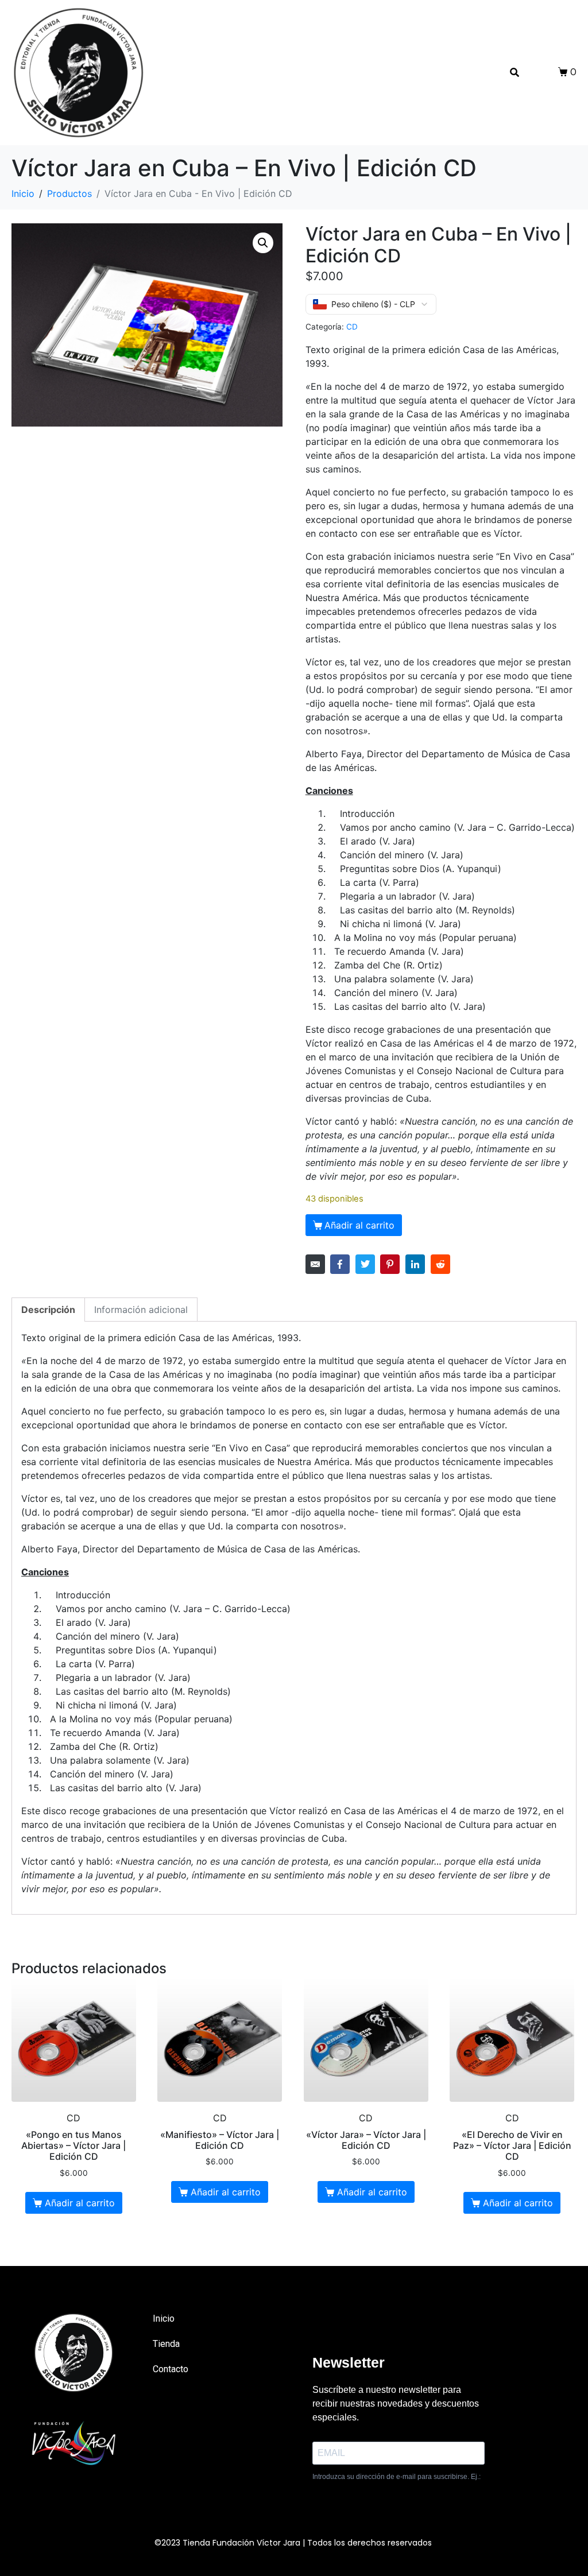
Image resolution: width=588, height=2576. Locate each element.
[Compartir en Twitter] (365, 1264)
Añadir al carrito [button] (80, 2203)
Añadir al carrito (359, 1225)
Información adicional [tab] (141, 1310)
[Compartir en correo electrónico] (315, 1264)
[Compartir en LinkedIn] (415, 1264)
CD (352, 327)
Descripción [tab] (48, 1310)
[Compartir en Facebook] (340, 1264)
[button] (263, 243)
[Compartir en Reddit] (440, 1264)
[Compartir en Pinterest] (390, 1264)
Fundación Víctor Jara (256, 2543)
